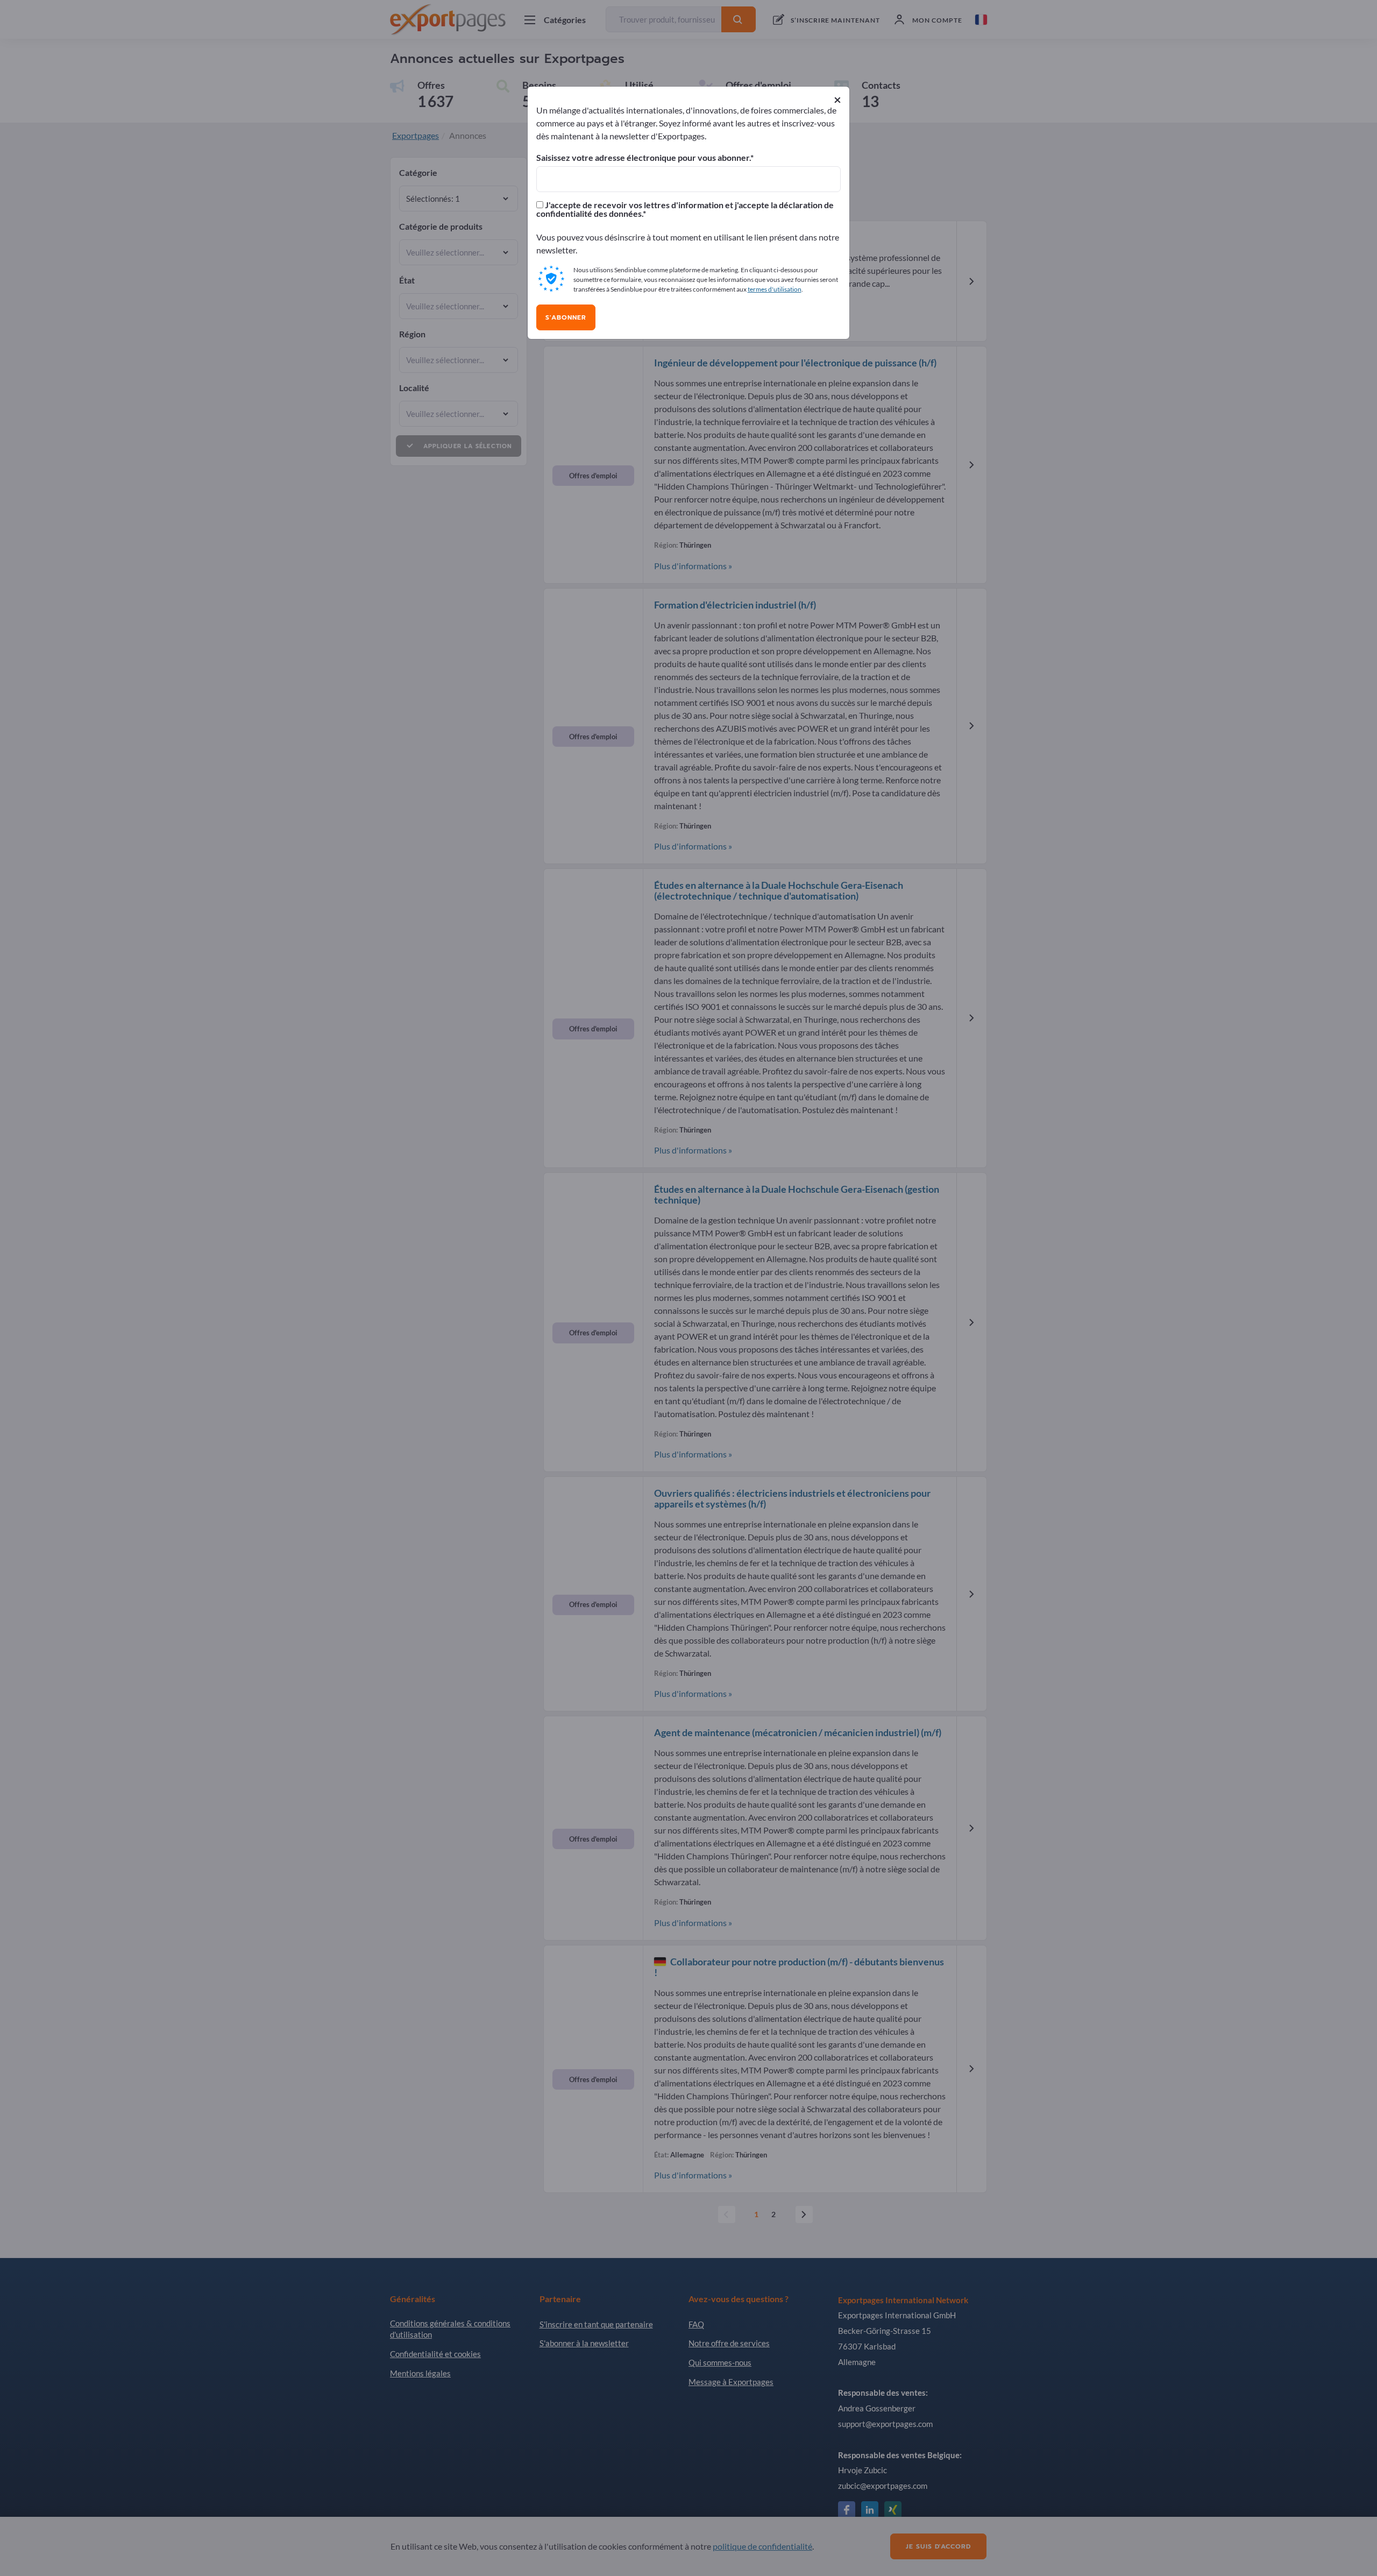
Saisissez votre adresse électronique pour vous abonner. (643, 158)
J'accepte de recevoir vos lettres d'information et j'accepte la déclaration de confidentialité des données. (685, 209)
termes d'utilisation (775, 289)
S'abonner (566, 317)
